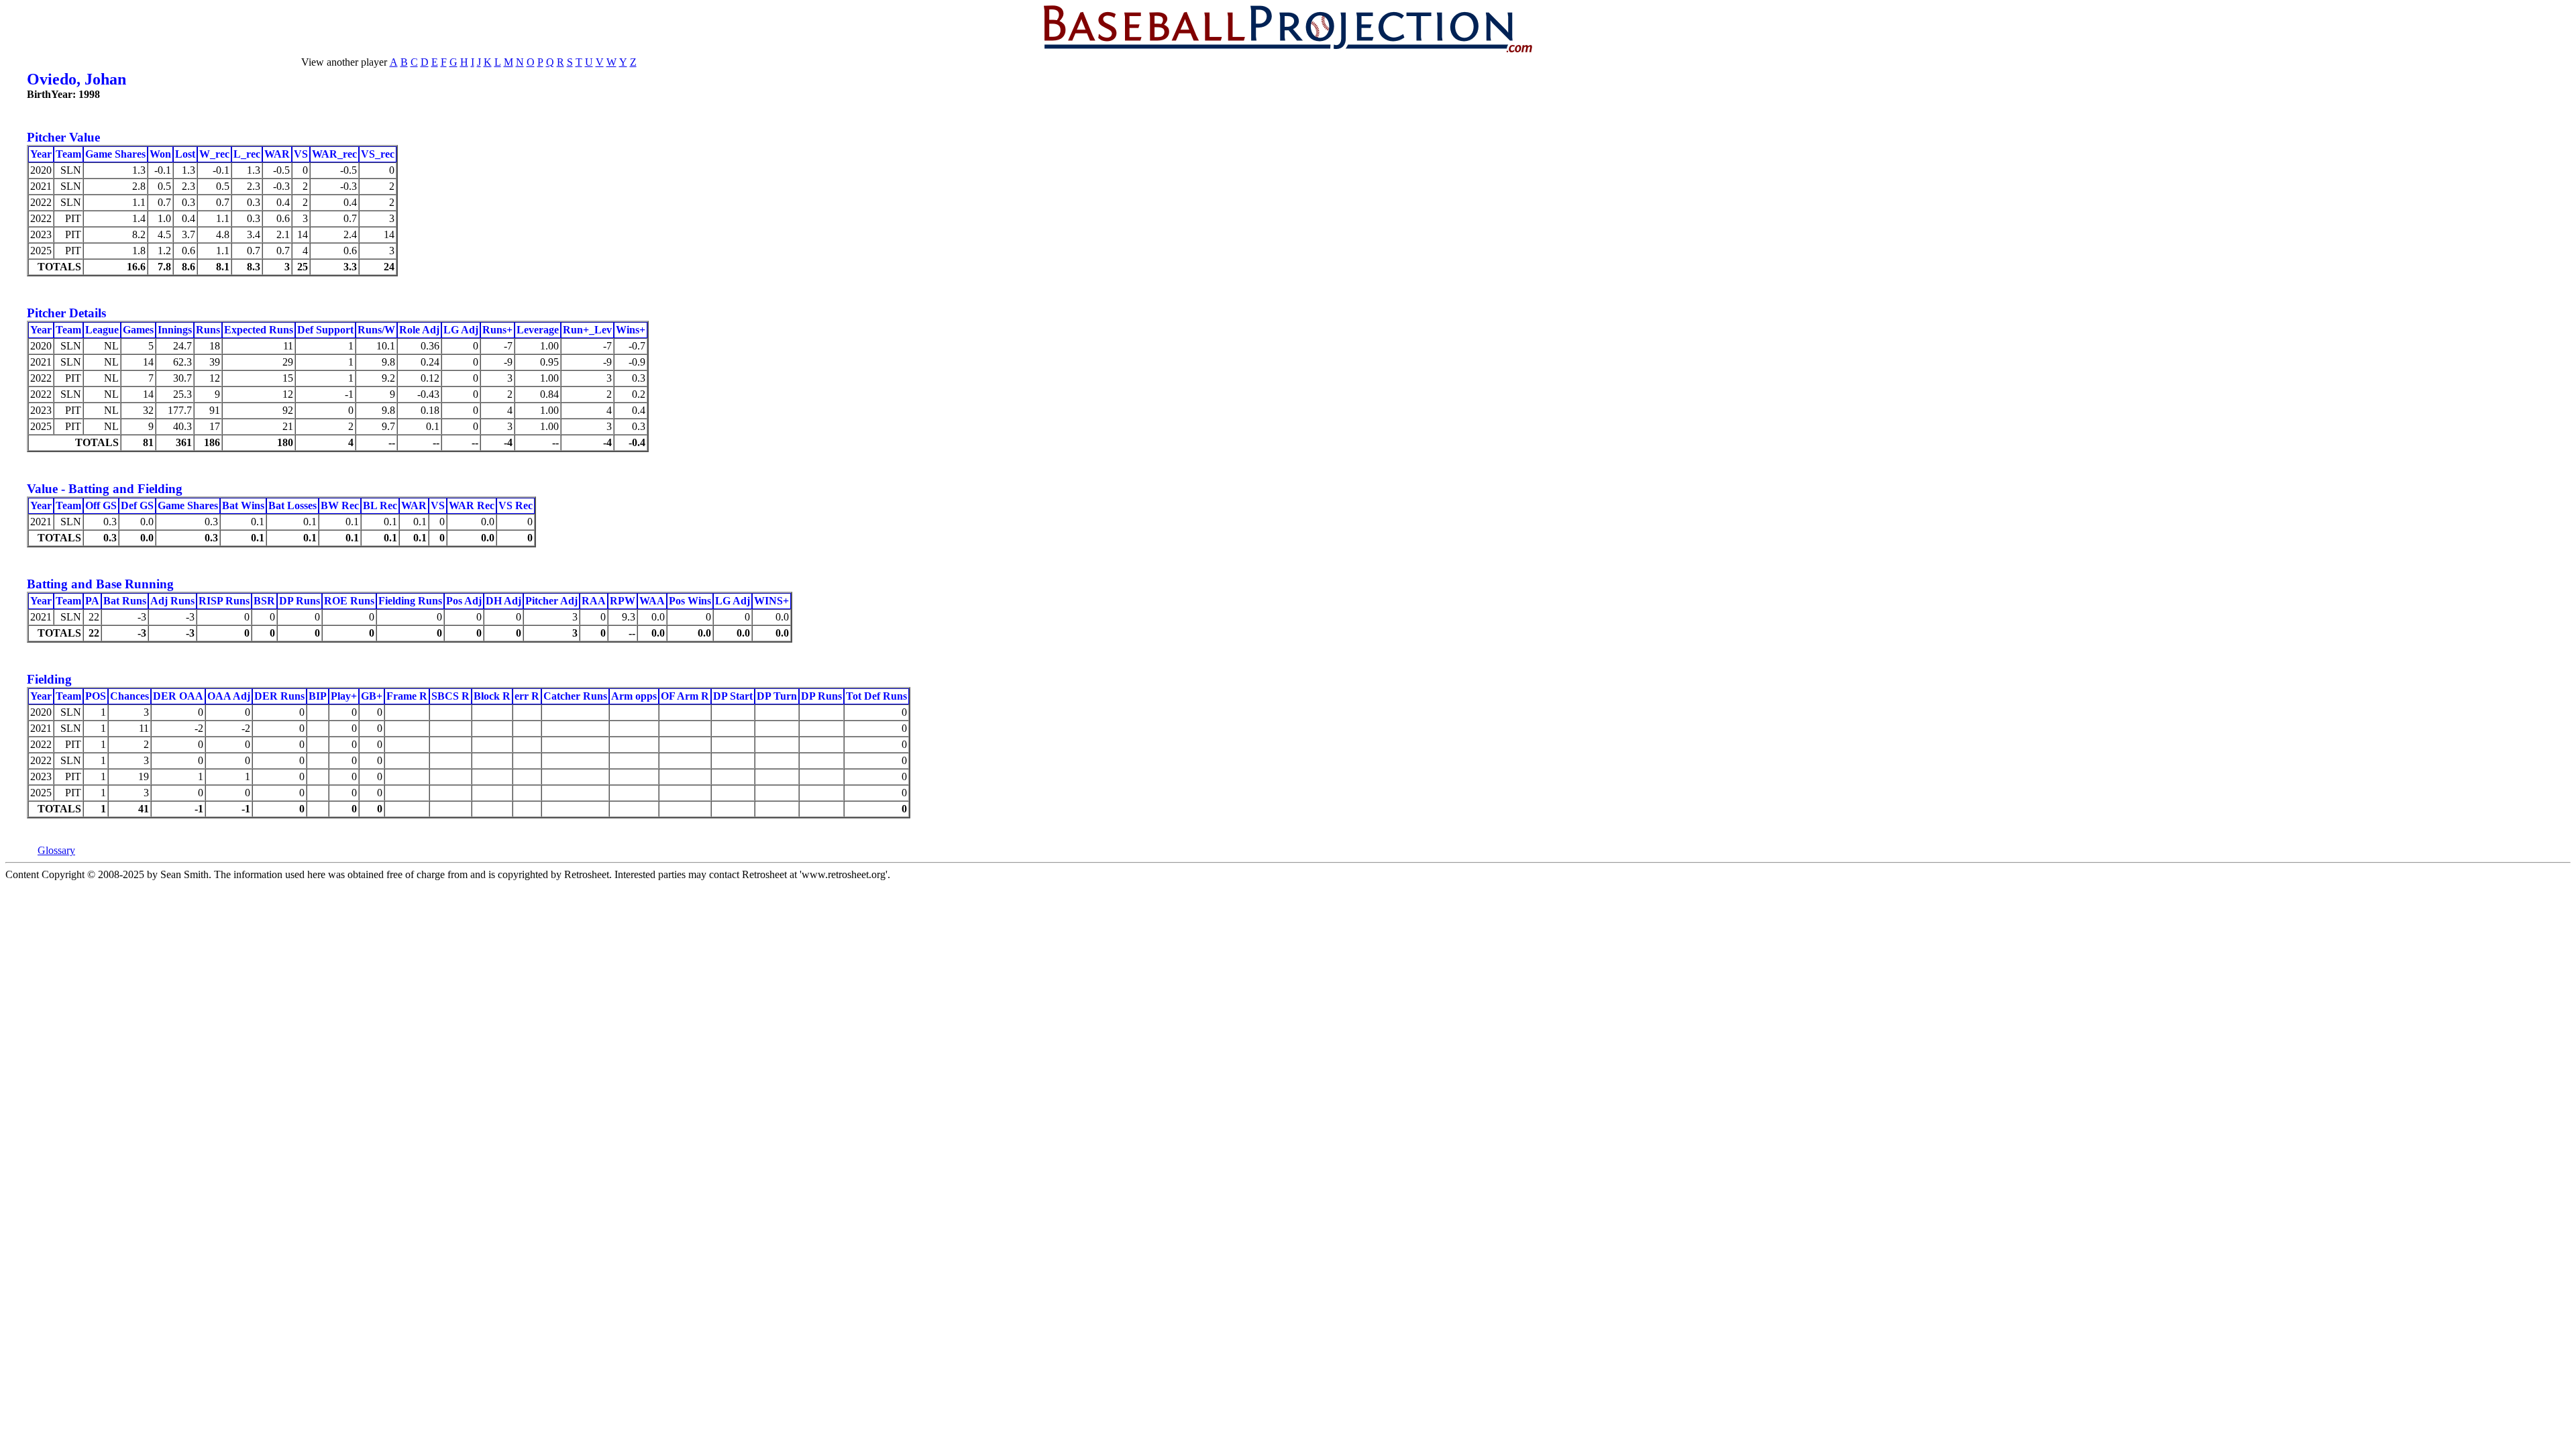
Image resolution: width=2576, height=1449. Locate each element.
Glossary (56, 850)
